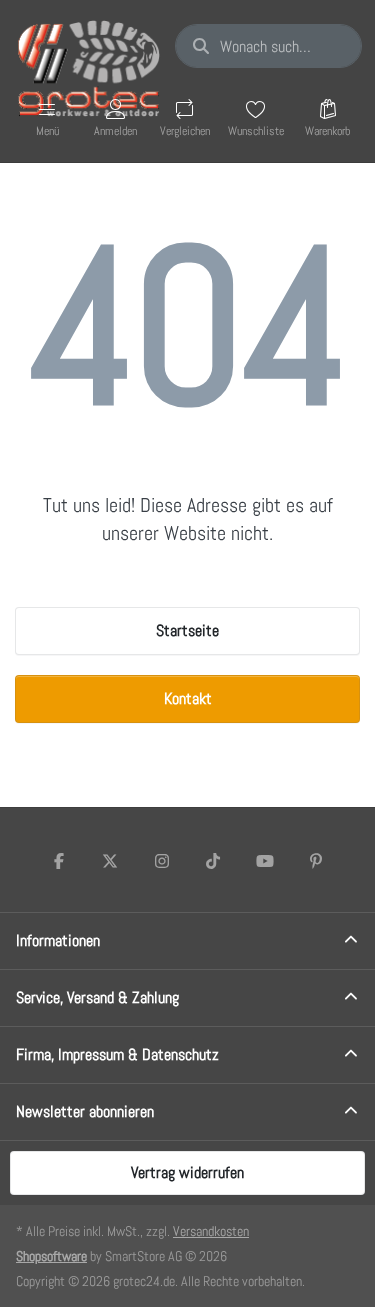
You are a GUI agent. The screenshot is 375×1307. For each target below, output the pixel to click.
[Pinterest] (317, 861)
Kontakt (188, 698)
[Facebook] (59, 861)
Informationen (58, 940)
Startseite (187, 630)
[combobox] (268, 46)
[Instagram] (162, 861)
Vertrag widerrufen (187, 1172)
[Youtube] (265, 861)
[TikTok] (214, 861)
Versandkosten (211, 1231)
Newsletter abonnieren (85, 1111)
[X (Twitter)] (110, 861)
